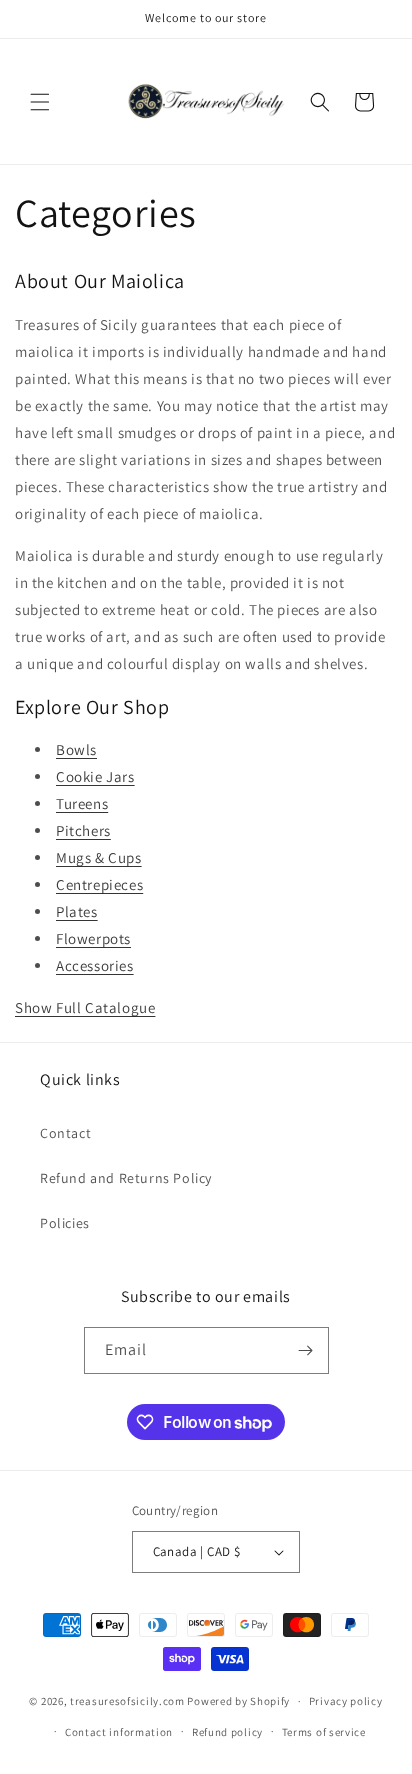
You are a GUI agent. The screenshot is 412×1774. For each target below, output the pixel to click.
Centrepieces (99, 884)
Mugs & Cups (99, 857)
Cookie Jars (95, 776)
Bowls (76, 749)
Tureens (82, 803)
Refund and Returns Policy (126, 1178)
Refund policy (227, 1732)
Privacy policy (346, 1701)
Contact (65, 1133)
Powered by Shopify (238, 1701)
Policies (65, 1223)
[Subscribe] (306, 1350)
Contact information (119, 1732)
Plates (77, 911)
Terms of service (324, 1732)
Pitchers (83, 830)
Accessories (95, 965)
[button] (40, 102)
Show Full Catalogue (85, 1007)
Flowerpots (93, 938)
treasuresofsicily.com (127, 1701)
